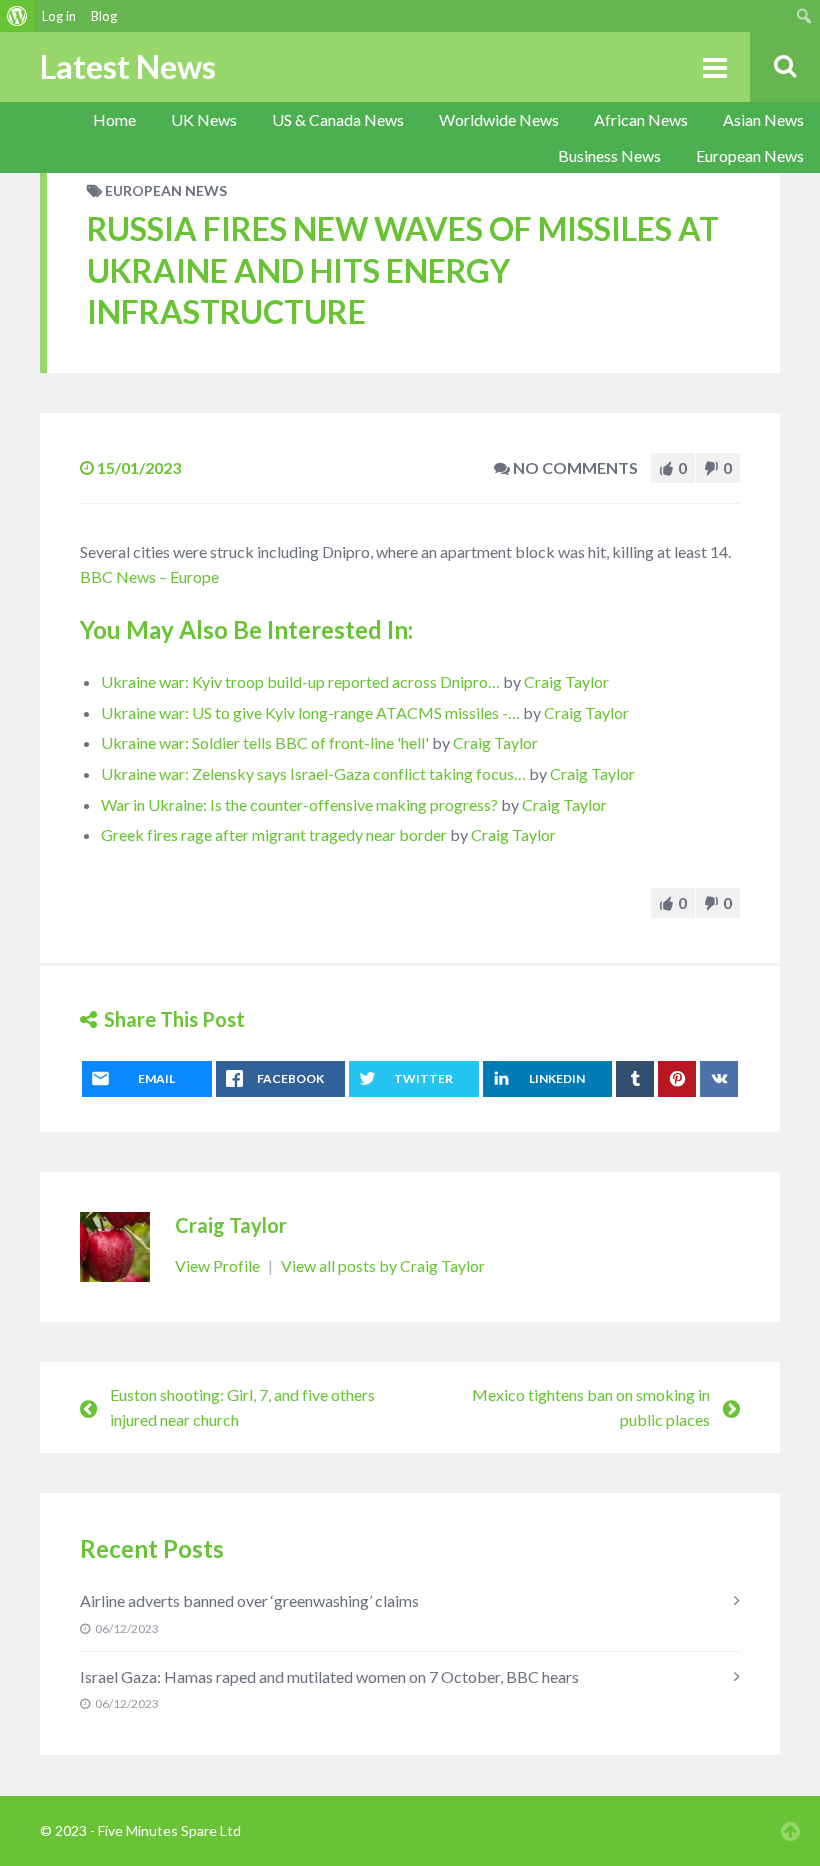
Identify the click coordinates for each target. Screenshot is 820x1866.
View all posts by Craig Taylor (383, 1265)
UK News (204, 119)
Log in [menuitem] (59, 16)
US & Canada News (338, 119)
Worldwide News (499, 119)
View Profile (219, 1265)
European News (750, 155)
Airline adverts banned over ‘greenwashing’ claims (249, 1600)
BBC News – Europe (149, 576)
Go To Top (790, 1831)
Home (114, 119)
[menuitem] (17, 16)
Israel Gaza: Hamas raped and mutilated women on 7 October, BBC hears (329, 1676)
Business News (609, 155)
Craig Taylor (566, 681)
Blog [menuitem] (104, 16)
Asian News (763, 119)
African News (641, 119)
